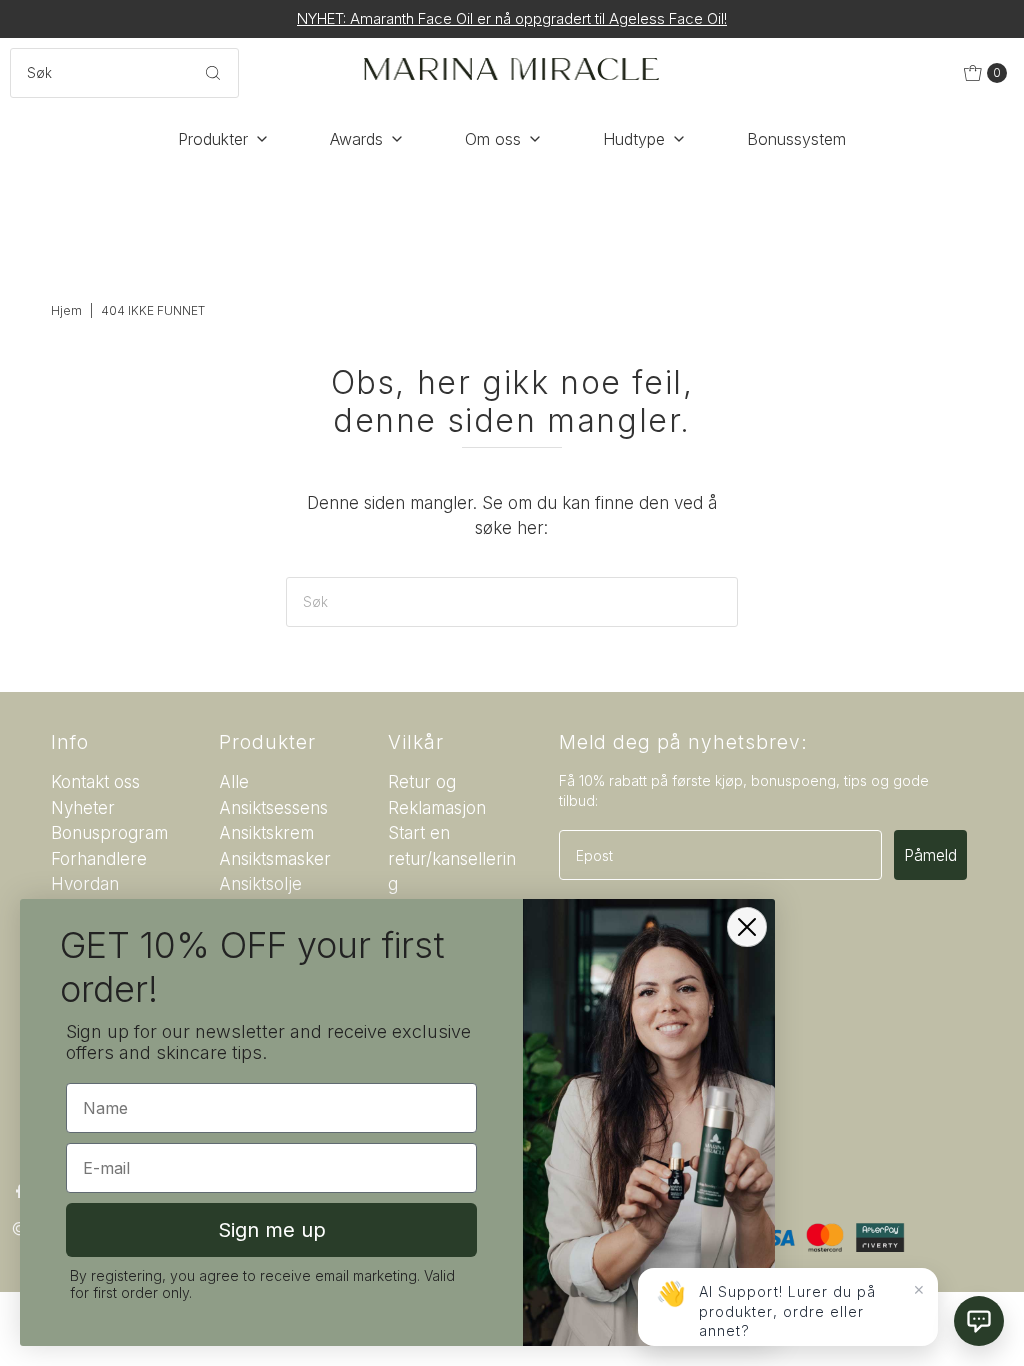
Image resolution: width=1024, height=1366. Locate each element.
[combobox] (124, 73)
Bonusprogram (109, 833)
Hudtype (634, 139)
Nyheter (83, 808)
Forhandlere (99, 859)
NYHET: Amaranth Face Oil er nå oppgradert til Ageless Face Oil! (512, 18)
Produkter (213, 139)
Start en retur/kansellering (452, 858)
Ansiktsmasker (275, 859)
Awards (356, 139)
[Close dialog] (747, 927)
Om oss (493, 139)
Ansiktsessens (273, 808)
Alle (234, 782)
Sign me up (272, 1230)
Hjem (66, 310)
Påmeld (930, 855)
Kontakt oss (95, 782)
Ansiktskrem (266, 833)
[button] (979, 1321)
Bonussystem (796, 139)
